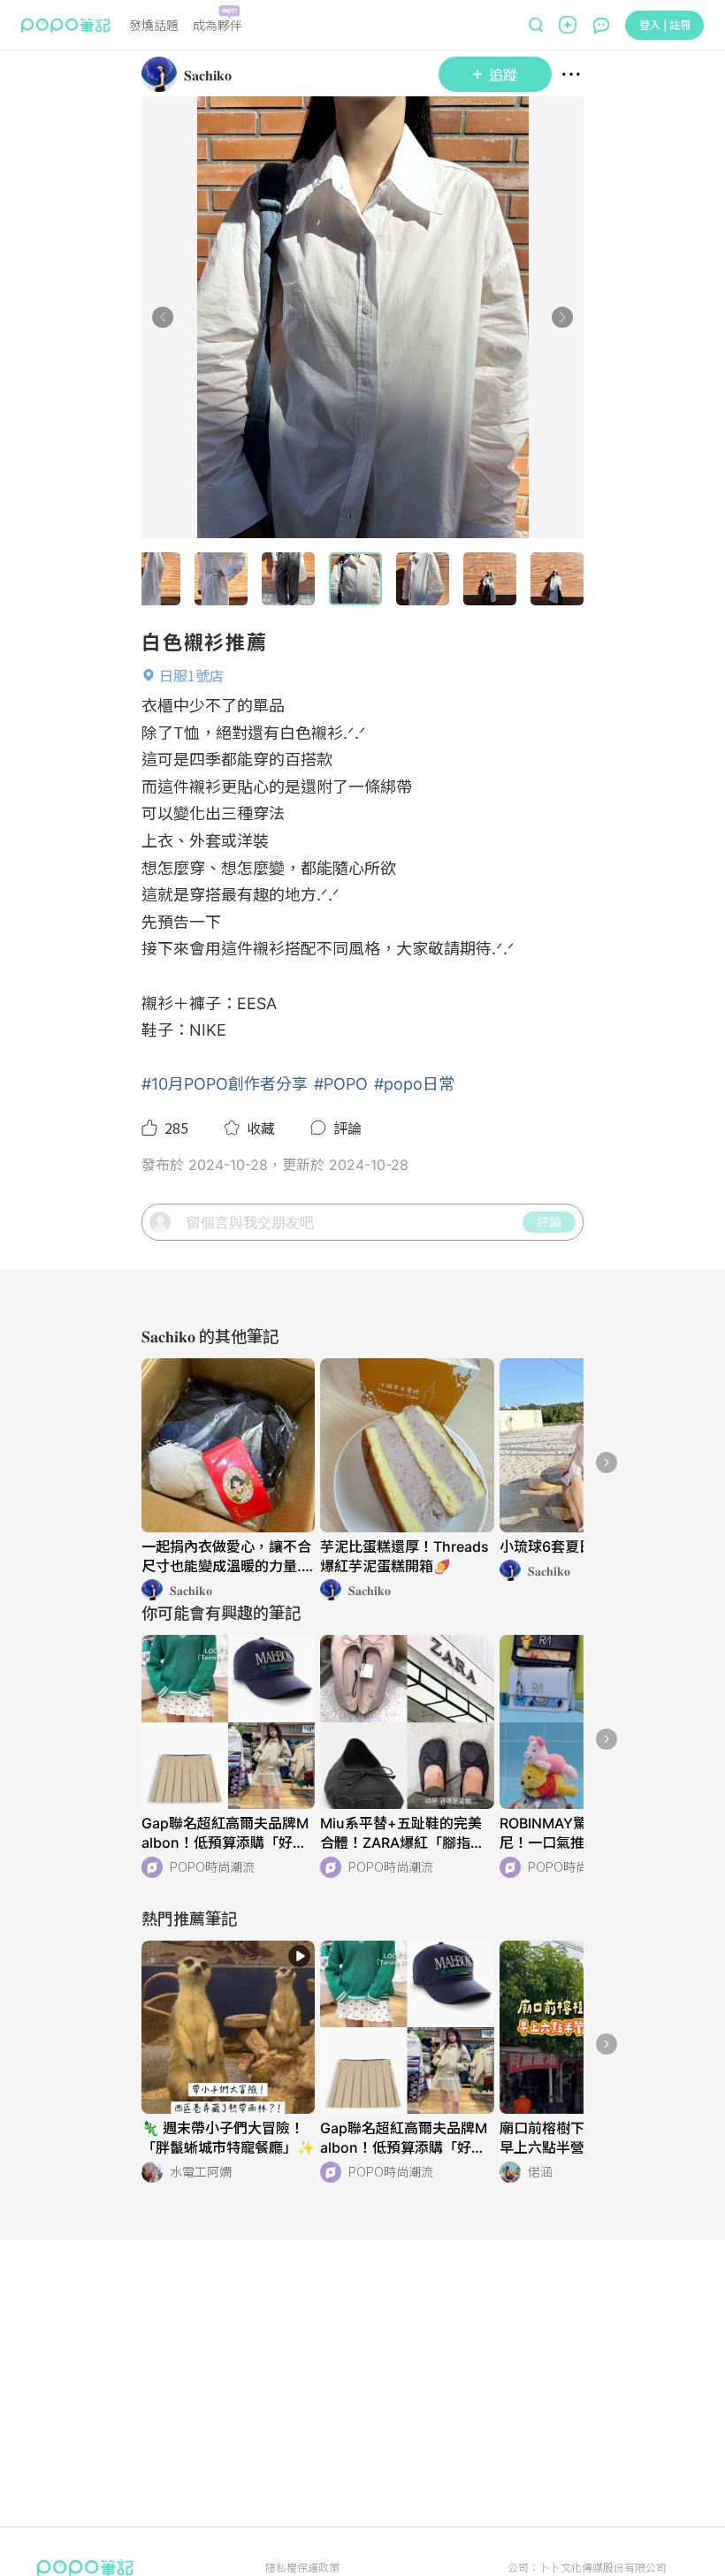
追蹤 (503, 74)
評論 (549, 1221)
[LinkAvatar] (163, 74)
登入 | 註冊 (665, 24)
